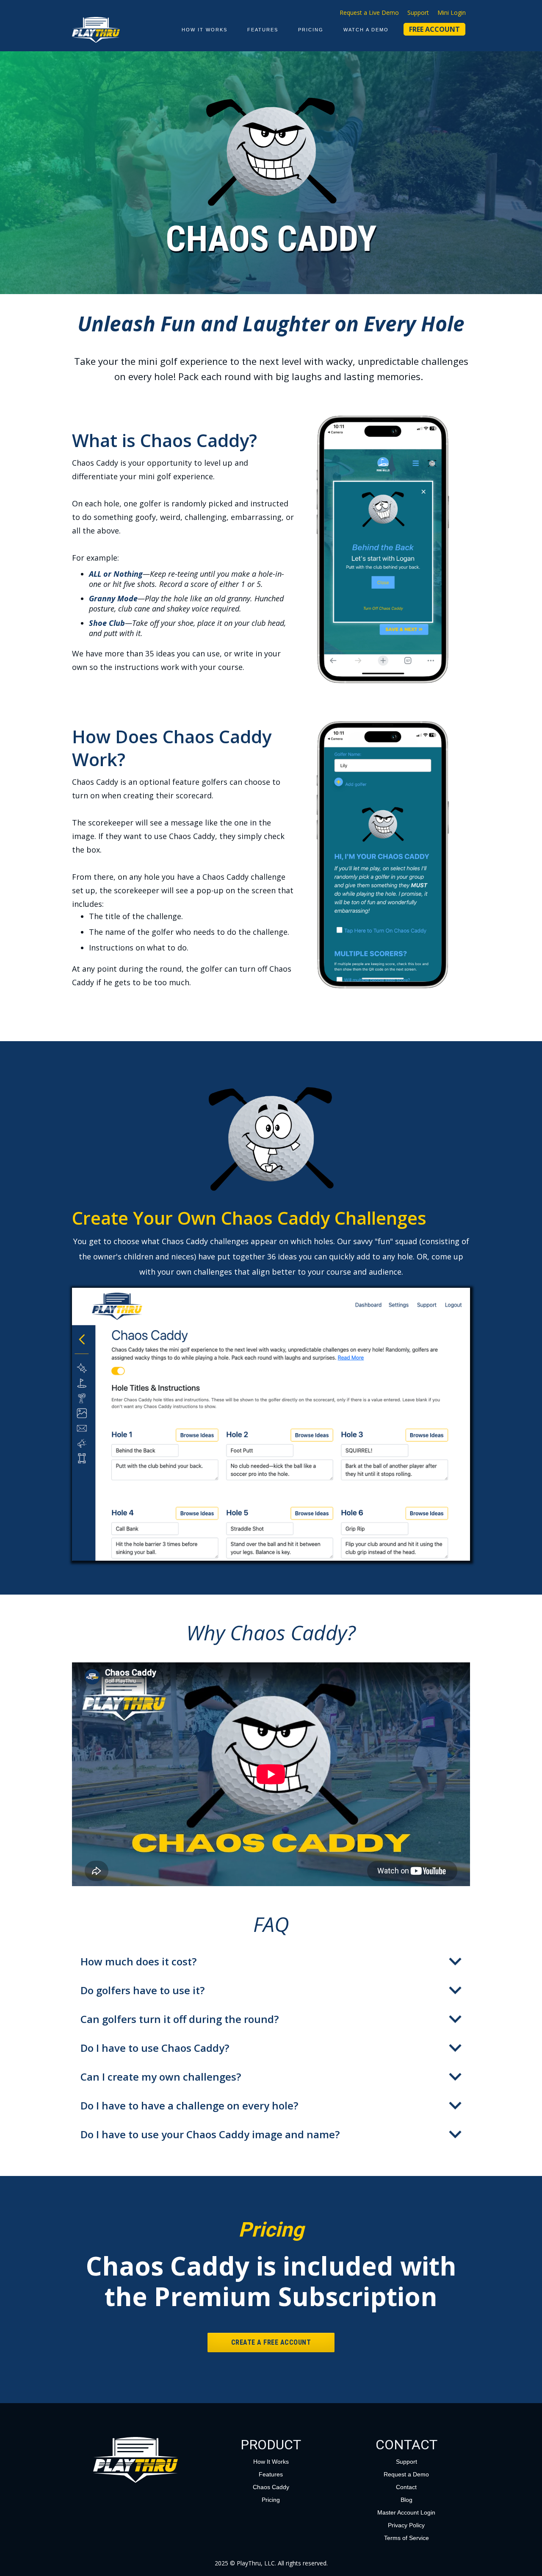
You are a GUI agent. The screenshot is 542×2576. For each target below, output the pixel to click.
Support (418, 13)
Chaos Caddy (271, 2487)
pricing (311, 30)
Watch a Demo (366, 30)
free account (434, 29)
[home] (96, 30)
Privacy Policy (406, 2525)
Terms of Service (406, 2538)
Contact (406, 2487)
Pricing (271, 2500)
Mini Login (452, 13)
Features (263, 30)
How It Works (205, 30)
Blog (406, 2500)
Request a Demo (406, 2474)
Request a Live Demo (369, 13)
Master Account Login (406, 2512)
